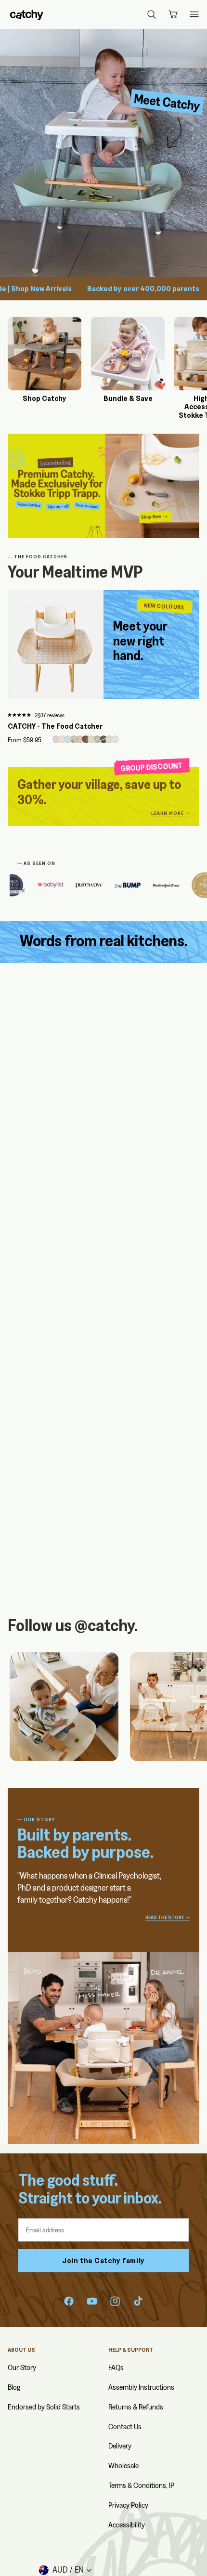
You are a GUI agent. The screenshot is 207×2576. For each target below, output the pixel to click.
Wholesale (123, 2466)
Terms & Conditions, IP (141, 2485)
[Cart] (173, 14)
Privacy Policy (128, 2505)
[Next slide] (189, 1707)
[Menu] (194, 14)
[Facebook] (69, 2301)
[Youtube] (92, 2301)
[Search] (152, 14)
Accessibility (127, 2525)
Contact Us (125, 2427)
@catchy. (106, 1625)
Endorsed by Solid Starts (44, 2407)
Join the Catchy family (103, 2260)
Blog (14, 2387)
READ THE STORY (165, 1918)
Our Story (22, 2367)
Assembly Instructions (141, 2387)
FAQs (116, 2367)
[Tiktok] (138, 2301)
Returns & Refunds (136, 2407)
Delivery (120, 2446)
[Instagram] (115, 2301)
